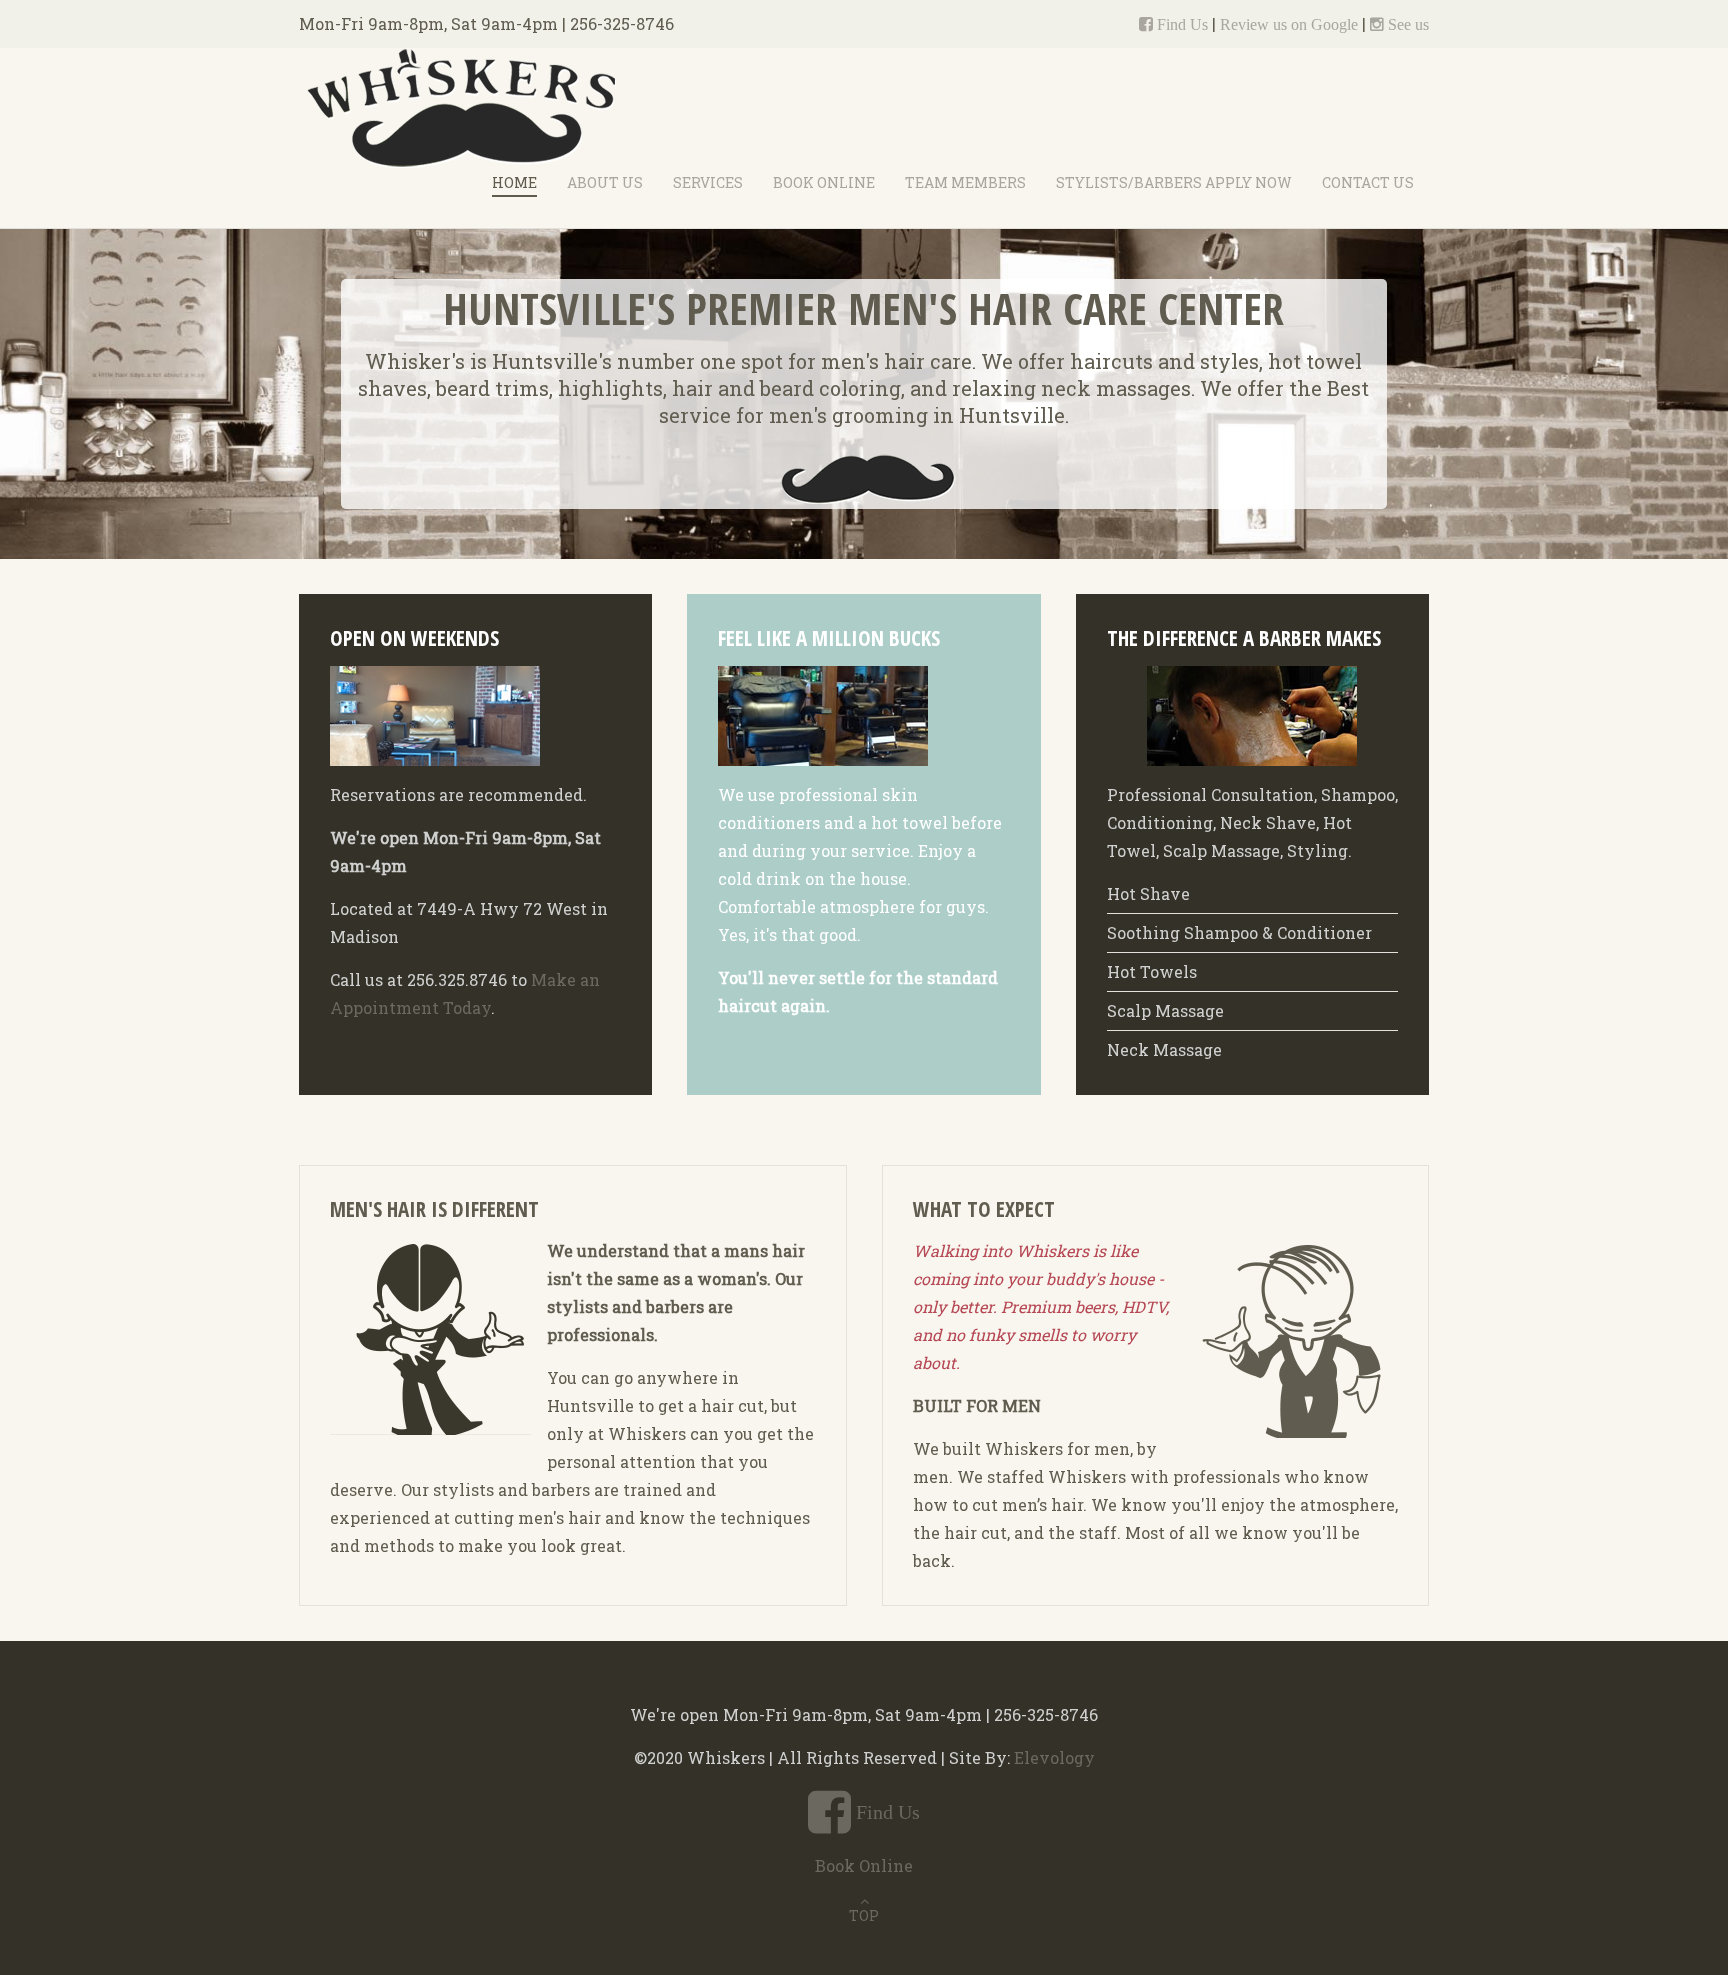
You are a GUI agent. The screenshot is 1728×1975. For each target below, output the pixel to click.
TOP (864, 1915)
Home (514, 182)
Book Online (824, 182)
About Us (605, 182)
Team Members (965, 182)
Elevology (1054, 1757)
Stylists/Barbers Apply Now (1174, 182)
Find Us (1180, 24)
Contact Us (1368, 182)
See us (1406, 24)
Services (708, 182)
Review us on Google (1289, 24)
